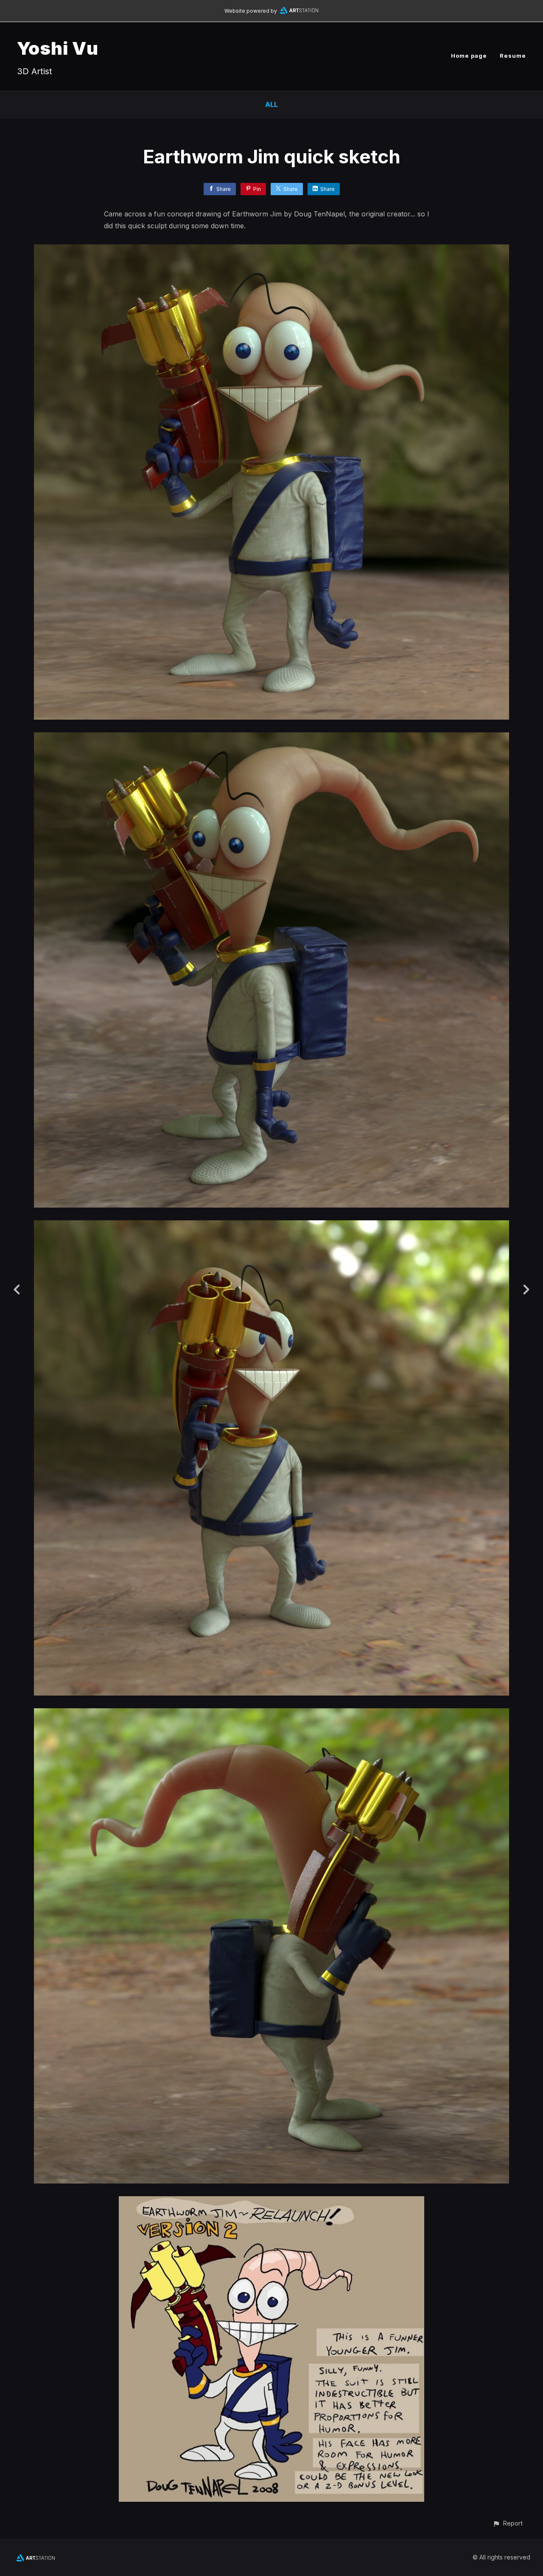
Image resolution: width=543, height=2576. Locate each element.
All (271, 104)
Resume (513, 56)
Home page (469, 56)
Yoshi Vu (58, 48)
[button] (508, 2523)
